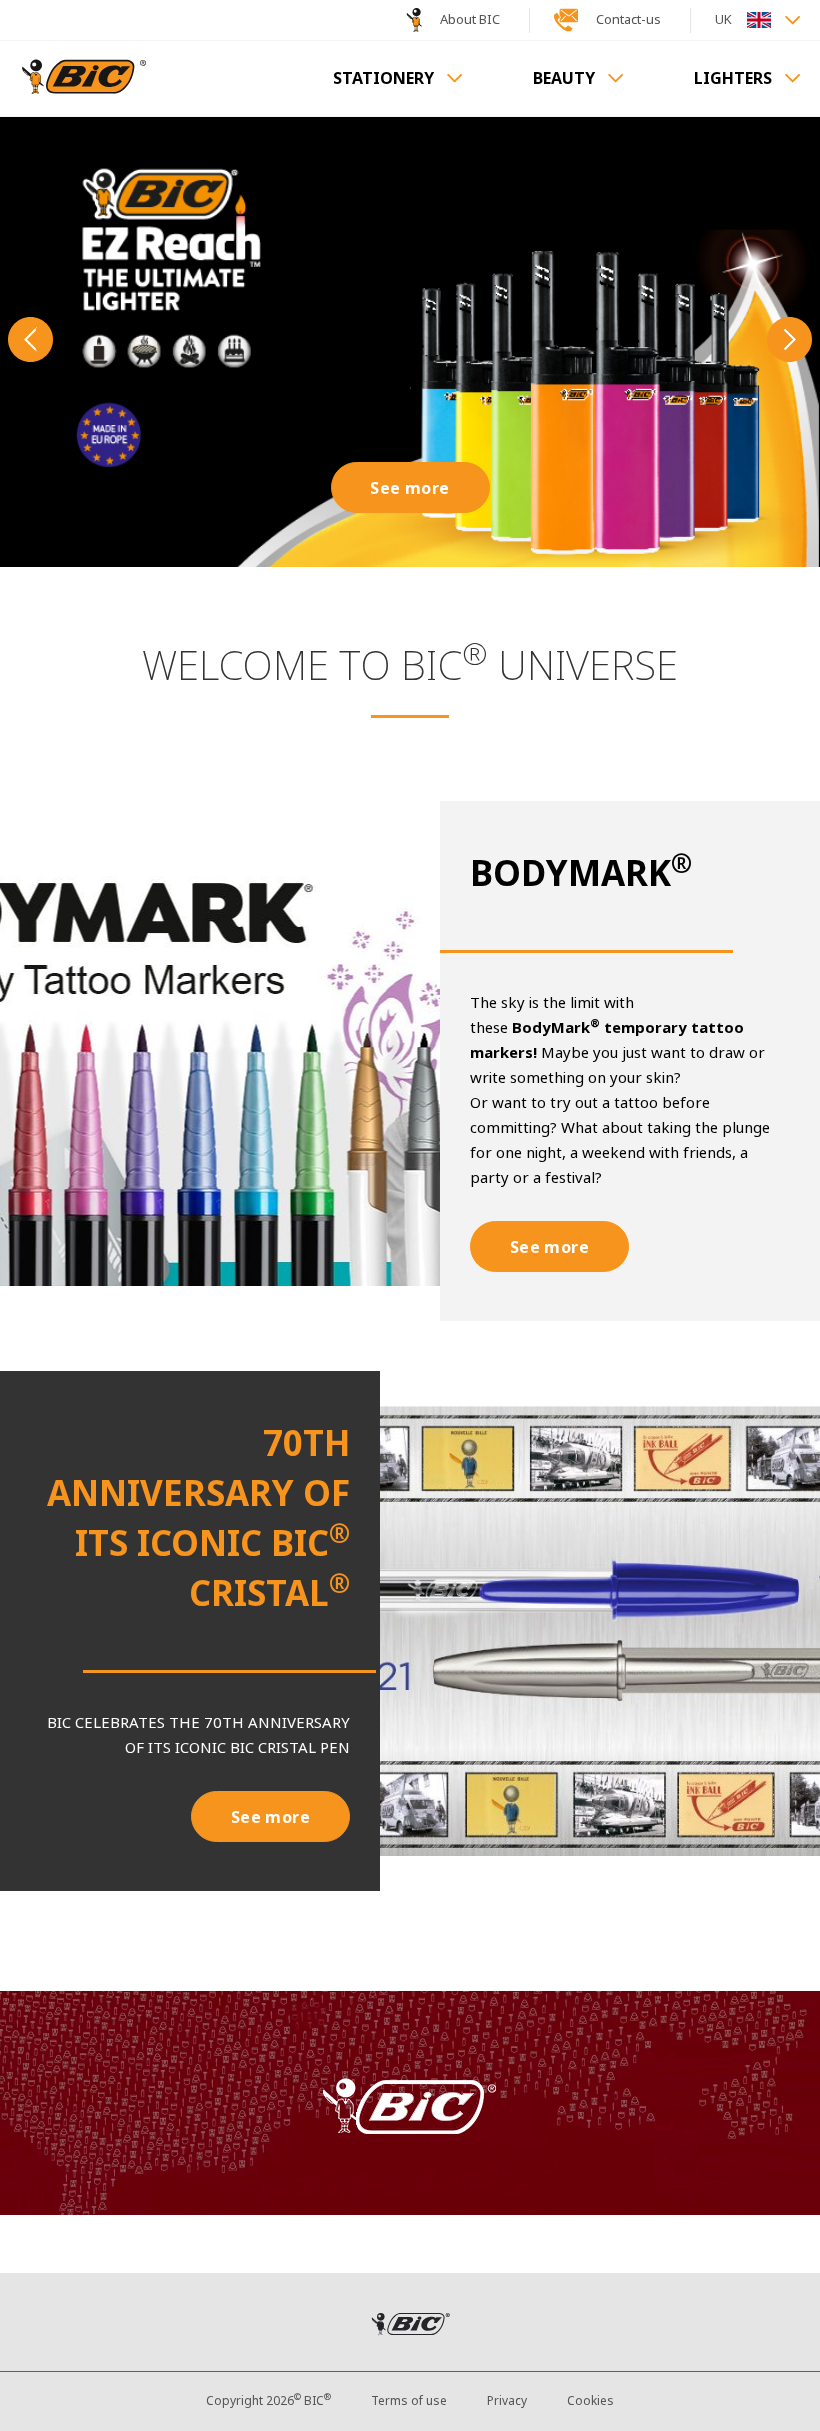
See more (410, 488)
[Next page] (789, 342)
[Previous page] (30, 342)
